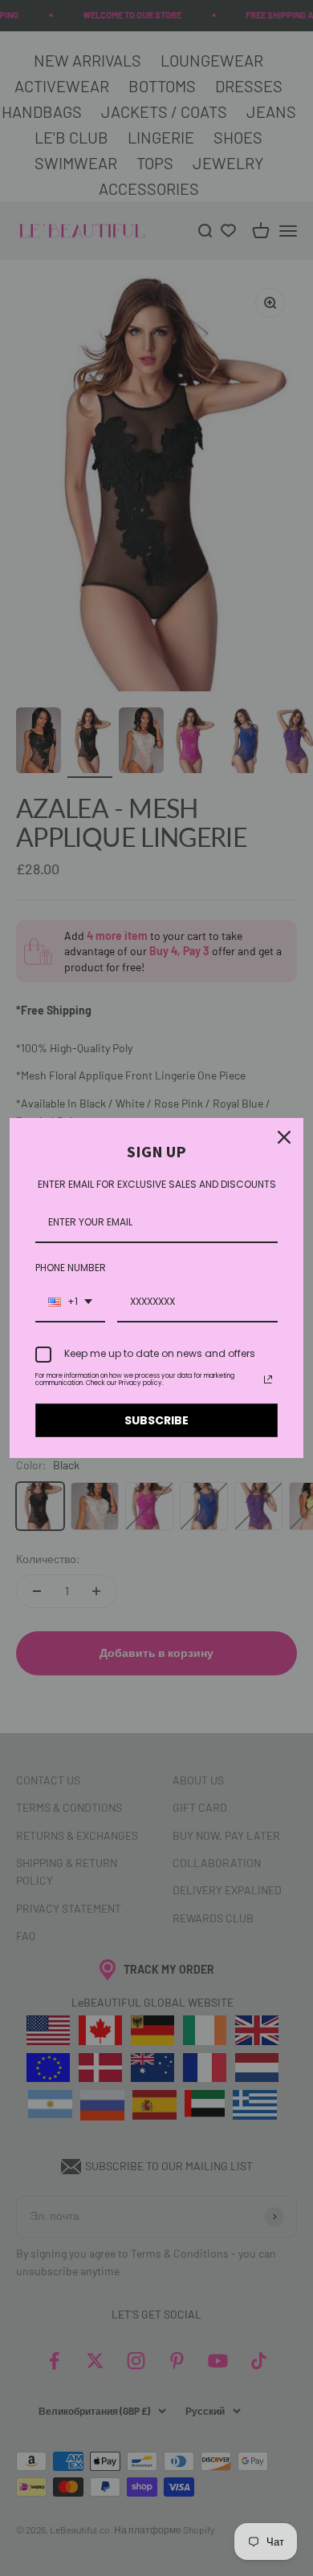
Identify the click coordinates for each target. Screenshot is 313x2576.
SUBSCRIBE (156, 1420)
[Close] (284, 1137)
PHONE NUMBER (71, 1268)
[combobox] (70, 1302)
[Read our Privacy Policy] (268, 1379)
